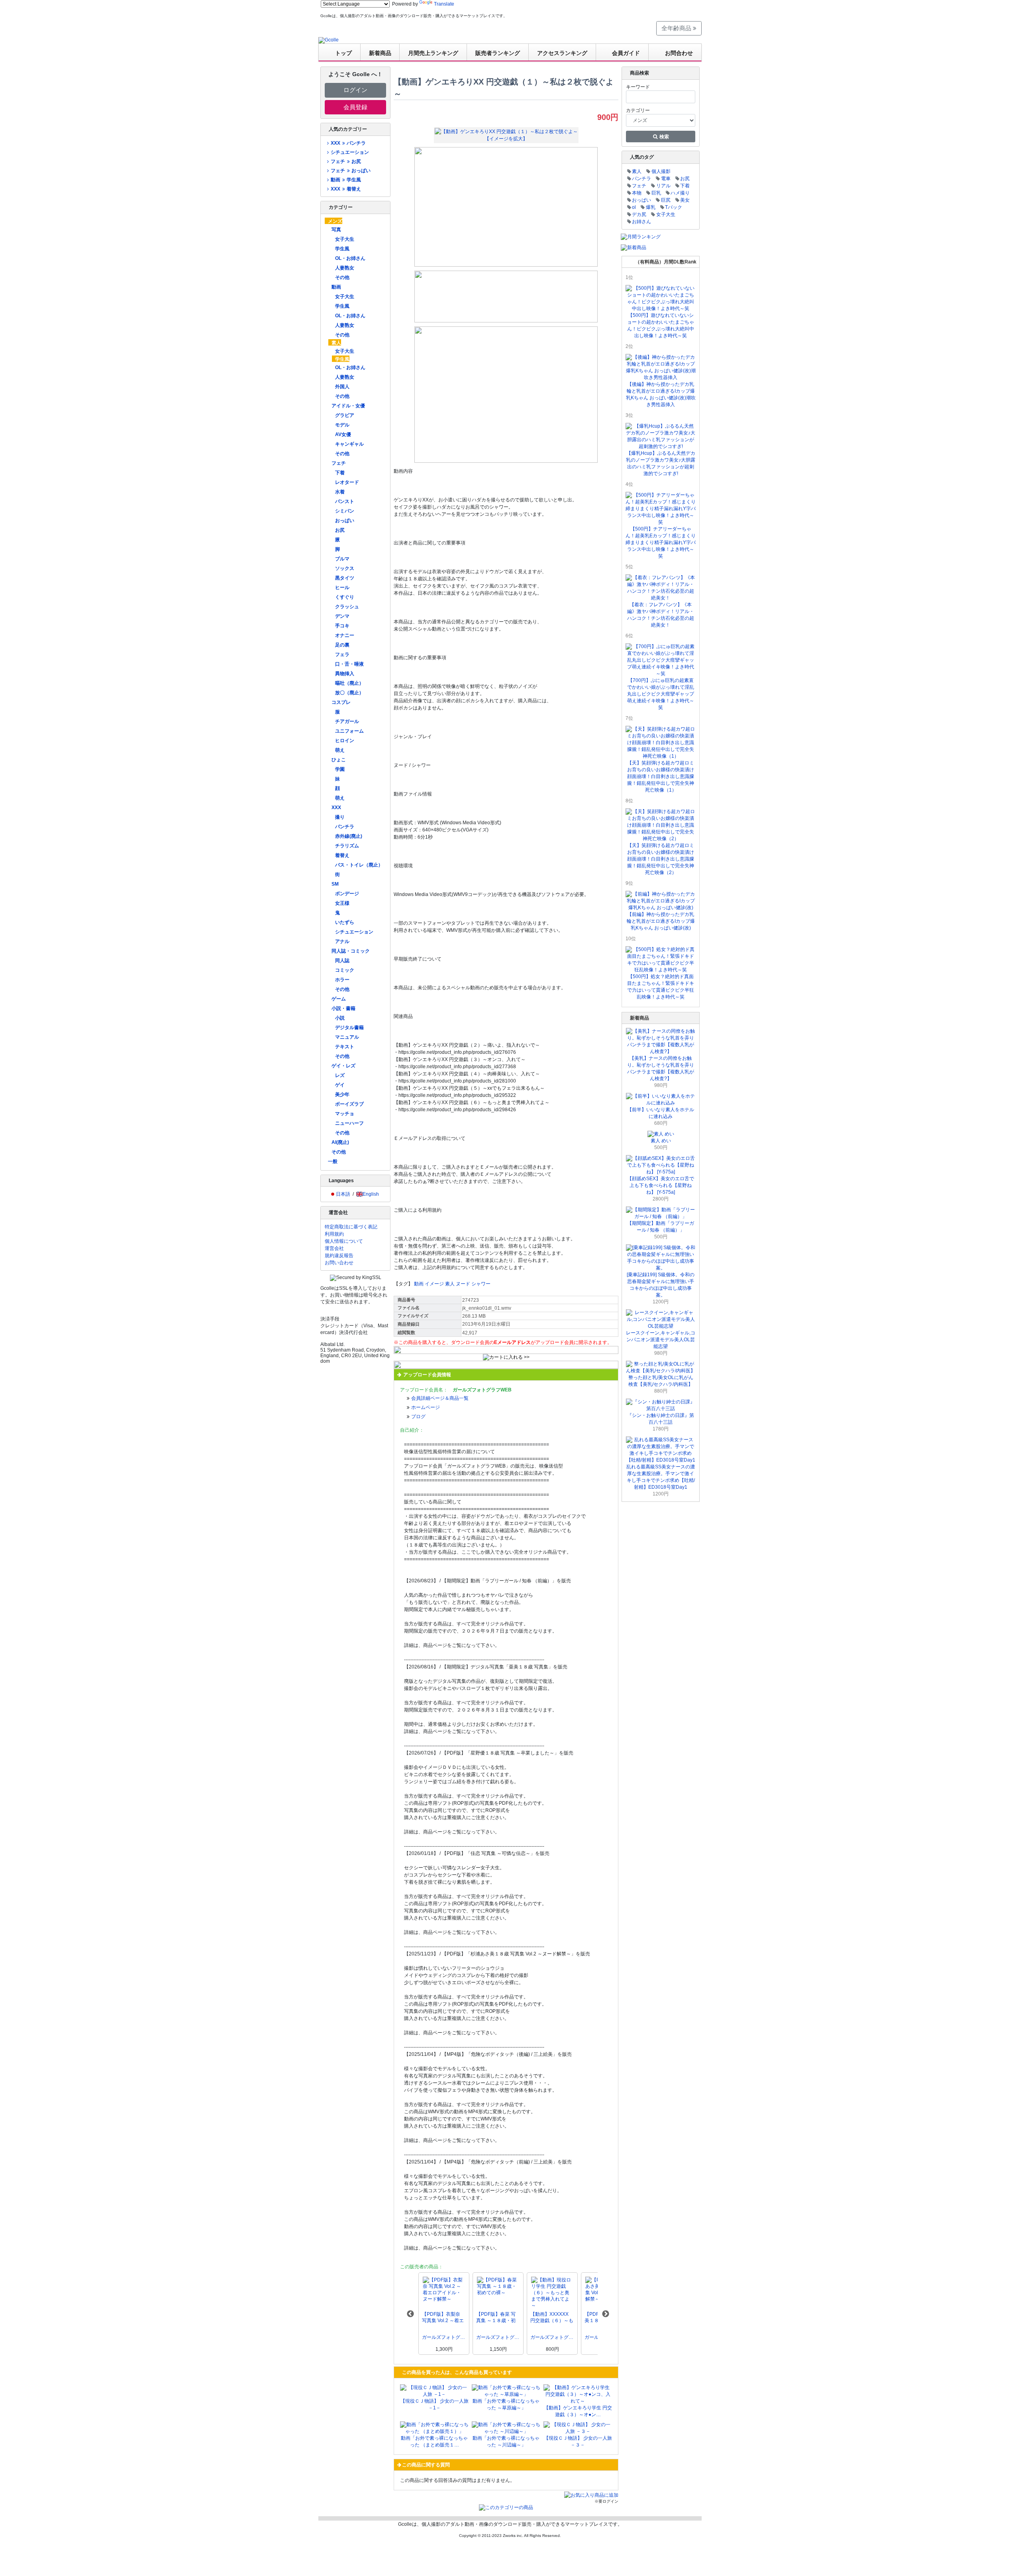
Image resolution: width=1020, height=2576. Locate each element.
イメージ (434, 1284)
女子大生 (345, 239)
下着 (340, 473)
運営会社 (334, 1248)
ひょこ (339, 760)
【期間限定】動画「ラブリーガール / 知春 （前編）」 (661, 1227)
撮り (340, 817)
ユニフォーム (349, 731)
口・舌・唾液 (349, 664)
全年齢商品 (677, 28)
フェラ (342, 654)
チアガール (347, 721)
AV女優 (343, 434)
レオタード (347, 482)
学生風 (342, 249)
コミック (345, 970)
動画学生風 (346, 180)
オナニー (345, 635)
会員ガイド (626, 53)
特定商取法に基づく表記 (351, 1227)
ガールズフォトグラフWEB (444, 2337)
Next (606, 2314)
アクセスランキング (562, 53)
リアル (663, 186)
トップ (343, 53)
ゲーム (339, 999)
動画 (336, 287)
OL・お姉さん (350, 258)
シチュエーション (350, 152)
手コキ (342, 626)
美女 (685, 200)
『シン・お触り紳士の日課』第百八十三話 (661, 1419)
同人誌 (342, 961)
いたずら (345, 922)
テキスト (345, 1047)
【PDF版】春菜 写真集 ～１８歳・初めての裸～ (496, 2318)
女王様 (342, 903)
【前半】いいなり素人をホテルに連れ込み (661, 1113)
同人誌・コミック (351, 951)
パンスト (345, 501)
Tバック (674, 207)
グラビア (345, 415)
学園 (340, 769)
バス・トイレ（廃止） (359, 865)
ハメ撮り (680, 193)
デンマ (342, 616)
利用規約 (334, 1234)
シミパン (345, 511)
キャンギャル (349, 444)
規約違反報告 (339, 1256)
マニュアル (347, 1037)
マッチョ (345, 1114)
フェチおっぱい (350, 171)
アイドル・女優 (348, 406)
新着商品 (380, 53)
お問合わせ (679, 53)
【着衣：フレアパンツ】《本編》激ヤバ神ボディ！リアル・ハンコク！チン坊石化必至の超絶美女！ (661, 615)
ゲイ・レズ (343, 1066)
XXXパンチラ (348, 143)
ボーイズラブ (349, 1104)
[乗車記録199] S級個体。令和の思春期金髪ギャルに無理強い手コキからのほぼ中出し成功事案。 (661, 1285)
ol (634, 207)
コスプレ (341, 702)
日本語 (343, 1194)
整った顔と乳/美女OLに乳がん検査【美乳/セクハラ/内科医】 (661, 1381)
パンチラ (345, 827)
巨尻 (666, 200)
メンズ (335, 221)
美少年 (342, 1094)
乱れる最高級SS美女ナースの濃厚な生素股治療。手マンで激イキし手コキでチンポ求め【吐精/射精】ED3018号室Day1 (661, 1477)
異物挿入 (345, 674)
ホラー (342, 980)
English (371, 1194)
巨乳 (656, 193)
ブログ (418, 1417)
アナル (342, 941)
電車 (666, 179)
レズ (340, 1075)
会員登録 (355, 107)
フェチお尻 (346, 161)
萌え (340, 750)
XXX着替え (346, 189)
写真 (336, 230)
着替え (342, 855)
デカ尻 (639, 214)
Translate (444, 4)
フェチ (339, 463)
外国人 (342, 387)
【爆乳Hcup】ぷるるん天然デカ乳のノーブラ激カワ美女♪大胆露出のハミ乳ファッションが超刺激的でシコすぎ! (661, 463)
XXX (336, 808)
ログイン (355, 90)
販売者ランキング (498, 53)
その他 (342, 277)
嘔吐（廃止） (349, 683)
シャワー (481, 1284)
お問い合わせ (339, 1263)
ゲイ (340, 1085)
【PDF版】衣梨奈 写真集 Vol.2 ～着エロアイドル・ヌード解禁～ (443, 2318)
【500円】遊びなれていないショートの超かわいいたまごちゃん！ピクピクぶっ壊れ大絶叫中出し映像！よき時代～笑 (661, 325)
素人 (336, 343)
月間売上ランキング (433, 53)
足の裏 (342, 645)
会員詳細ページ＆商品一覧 (440, 1398)
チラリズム (347, 846)
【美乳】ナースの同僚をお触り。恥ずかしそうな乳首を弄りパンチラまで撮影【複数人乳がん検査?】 (661, 1068)
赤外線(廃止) (349, 836)
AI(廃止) (340, 1142)
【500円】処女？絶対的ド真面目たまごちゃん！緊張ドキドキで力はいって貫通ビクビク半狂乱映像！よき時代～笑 (661, 987)
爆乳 (651, 207)
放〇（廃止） (349, 693)
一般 (333, 1161)
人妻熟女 (345, 268)
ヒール (342, 588)
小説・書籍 (343, 1008)
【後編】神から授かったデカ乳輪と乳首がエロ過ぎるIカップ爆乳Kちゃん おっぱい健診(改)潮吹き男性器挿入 (661, 394)
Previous (410, 2314)
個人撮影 (661, 171)
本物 (637, 193)
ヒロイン (345, 741)
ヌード (463, 1284)
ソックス (345, 568)
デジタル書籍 (349, 1028)
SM (335, 884)
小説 (340, 1018)
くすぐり (345, 597)
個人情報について (344, 1241)
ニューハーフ (349, 1123)
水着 (340, 492)
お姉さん (641, 222)
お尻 (340, 530)
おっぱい (345, 521)
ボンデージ (347, 894)
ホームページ (426, 1407)
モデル (342, 425)
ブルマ (342, 559)
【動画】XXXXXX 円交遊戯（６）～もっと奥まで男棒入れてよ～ (552, 2318)
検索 (664, 137)
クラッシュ (347, 607)
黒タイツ (345, 578)
